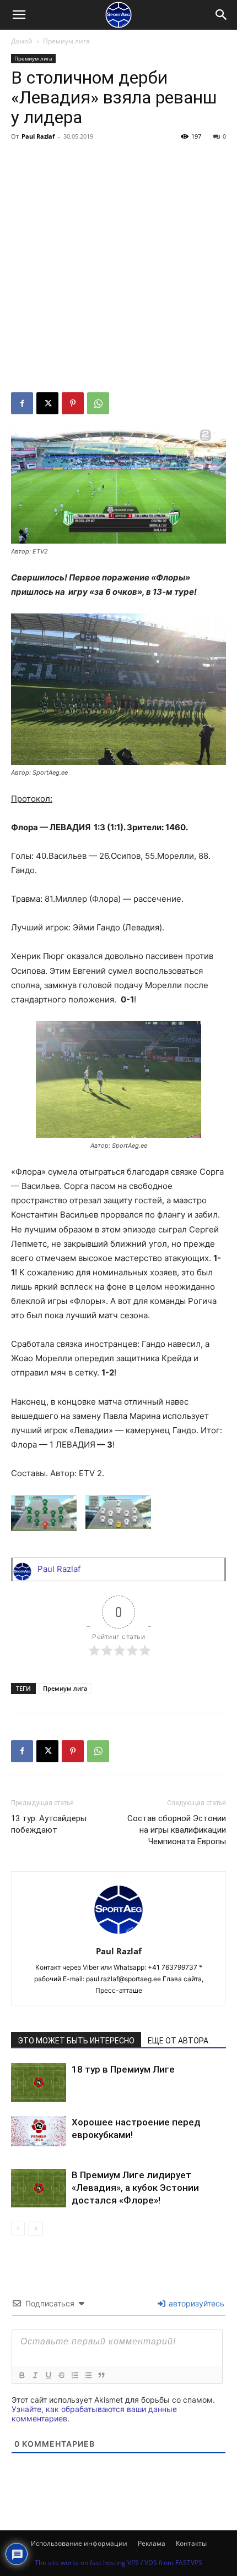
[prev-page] (18, 2229)
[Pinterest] (73, 403)
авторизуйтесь (195, 2303)
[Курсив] (35, 2375)
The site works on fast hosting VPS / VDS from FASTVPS (118, 2563)
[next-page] (36, 2229)
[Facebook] (22, 403)
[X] (47, 403)
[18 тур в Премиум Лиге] (39, 2083)
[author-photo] (118, 1936)
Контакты (191, 2543)
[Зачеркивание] (61, 2375)
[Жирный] (21, 2375)
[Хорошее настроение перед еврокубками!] (39, 2131)
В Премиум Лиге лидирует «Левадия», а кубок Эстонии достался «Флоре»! (135, 2188)
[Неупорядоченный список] (88, 2375)
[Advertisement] (118, 268)
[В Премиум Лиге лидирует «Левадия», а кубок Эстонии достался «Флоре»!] (39, 2188)
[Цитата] (101, 2375)
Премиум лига (66, 41)
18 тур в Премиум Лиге (123, 2069)
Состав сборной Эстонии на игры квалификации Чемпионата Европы (177, 1830)
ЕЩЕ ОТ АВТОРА (178, 2041)
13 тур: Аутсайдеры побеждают (49, 1824)
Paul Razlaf (38, 136)
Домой (22, 41)
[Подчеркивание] (48, 2375)
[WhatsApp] (98, 403)
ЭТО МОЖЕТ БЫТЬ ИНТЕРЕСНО (76, 2041)
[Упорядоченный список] (74, 2375)
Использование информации (79, 2543)
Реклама (152, 2543)
